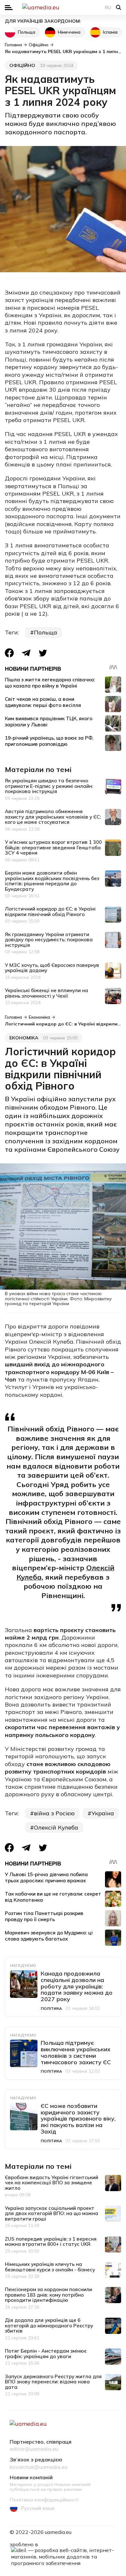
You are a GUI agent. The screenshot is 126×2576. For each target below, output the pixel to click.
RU (108, 7)
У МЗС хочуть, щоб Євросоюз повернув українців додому (52, 968)
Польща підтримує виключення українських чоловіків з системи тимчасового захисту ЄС (76, 2052)
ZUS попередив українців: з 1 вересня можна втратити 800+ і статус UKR (51, 2242)
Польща (26, 32)
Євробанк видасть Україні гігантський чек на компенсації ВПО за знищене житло (52, 2183)
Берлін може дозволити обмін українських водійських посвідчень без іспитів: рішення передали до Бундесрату (52, 881)
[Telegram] (26, 653)
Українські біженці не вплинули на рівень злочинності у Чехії (47, 993)
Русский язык (38, 2508)
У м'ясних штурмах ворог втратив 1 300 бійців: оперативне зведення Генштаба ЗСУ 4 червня (53, 847)
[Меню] (9, 8)
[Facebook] (9, 653)
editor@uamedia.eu (34, 2449)
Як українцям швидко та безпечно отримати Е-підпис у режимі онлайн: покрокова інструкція (49, 786)
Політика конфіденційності (44, 2500)
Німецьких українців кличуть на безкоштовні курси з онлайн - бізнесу (50, 2267)
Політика (51, 2008)
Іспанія (110, 32)
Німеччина (69, 32)
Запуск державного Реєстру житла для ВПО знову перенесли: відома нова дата (53, 2382)
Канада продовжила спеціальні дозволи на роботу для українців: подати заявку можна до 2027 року (77, 1986)
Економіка (24, 1038)
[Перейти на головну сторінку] (63, 7)
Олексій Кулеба (56, 1827)
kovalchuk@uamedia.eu (39, 2467)
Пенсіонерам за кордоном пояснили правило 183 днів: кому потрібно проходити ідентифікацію (48, 2295)
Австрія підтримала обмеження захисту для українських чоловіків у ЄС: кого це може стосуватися (53, 817)
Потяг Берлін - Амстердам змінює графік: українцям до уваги (46, 2354)
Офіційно (22, 65)
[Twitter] (43, 653)
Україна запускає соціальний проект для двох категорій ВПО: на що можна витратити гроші (52, 2213)
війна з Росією (54, 1813)
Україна (103, 1813)
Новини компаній (31, 2478)
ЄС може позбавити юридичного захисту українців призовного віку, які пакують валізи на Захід (78, 2119)
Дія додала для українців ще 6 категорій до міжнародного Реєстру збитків (49, 2325)
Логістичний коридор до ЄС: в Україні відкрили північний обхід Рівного (50, 912)
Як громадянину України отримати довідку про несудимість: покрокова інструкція (49, 940)
